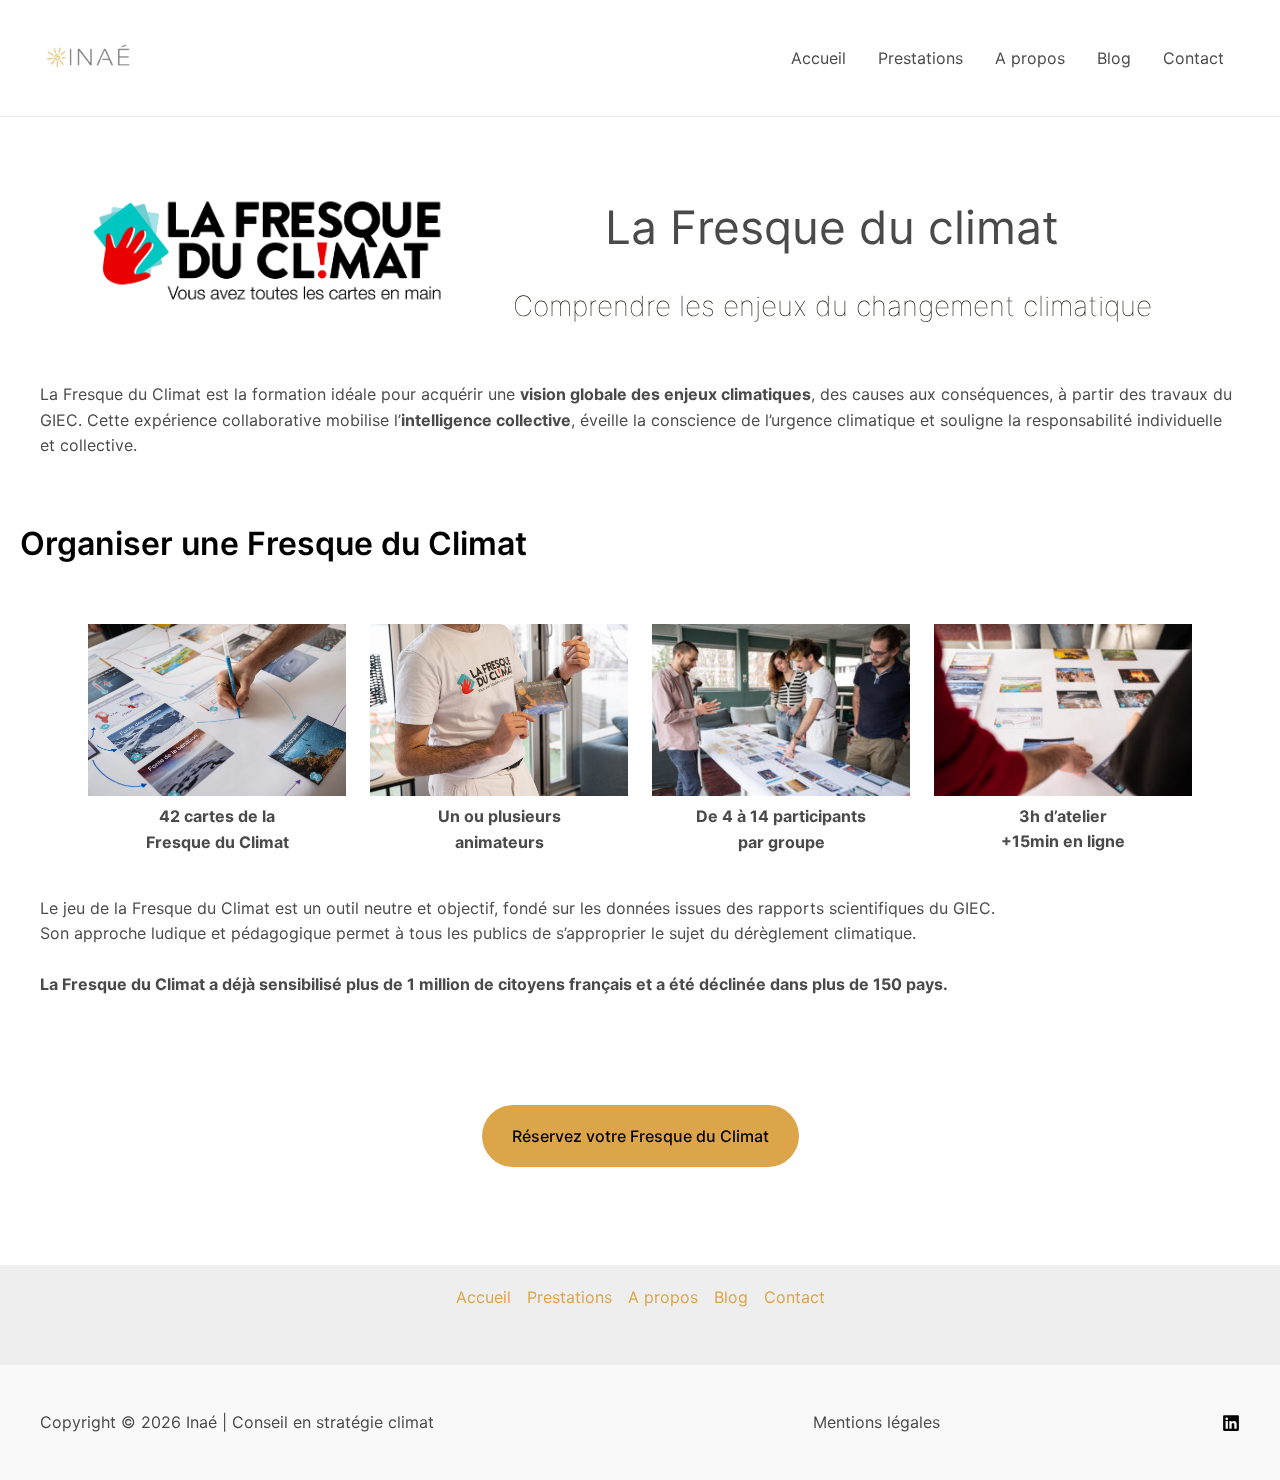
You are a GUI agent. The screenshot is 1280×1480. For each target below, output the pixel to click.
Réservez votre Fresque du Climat (640, 1136)
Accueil (818, 58)
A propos (1030, 58)
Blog (1114, 58)
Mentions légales (876, 1422)
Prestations (920, 58)
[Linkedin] (1231, 1423)
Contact (1193, 58)
